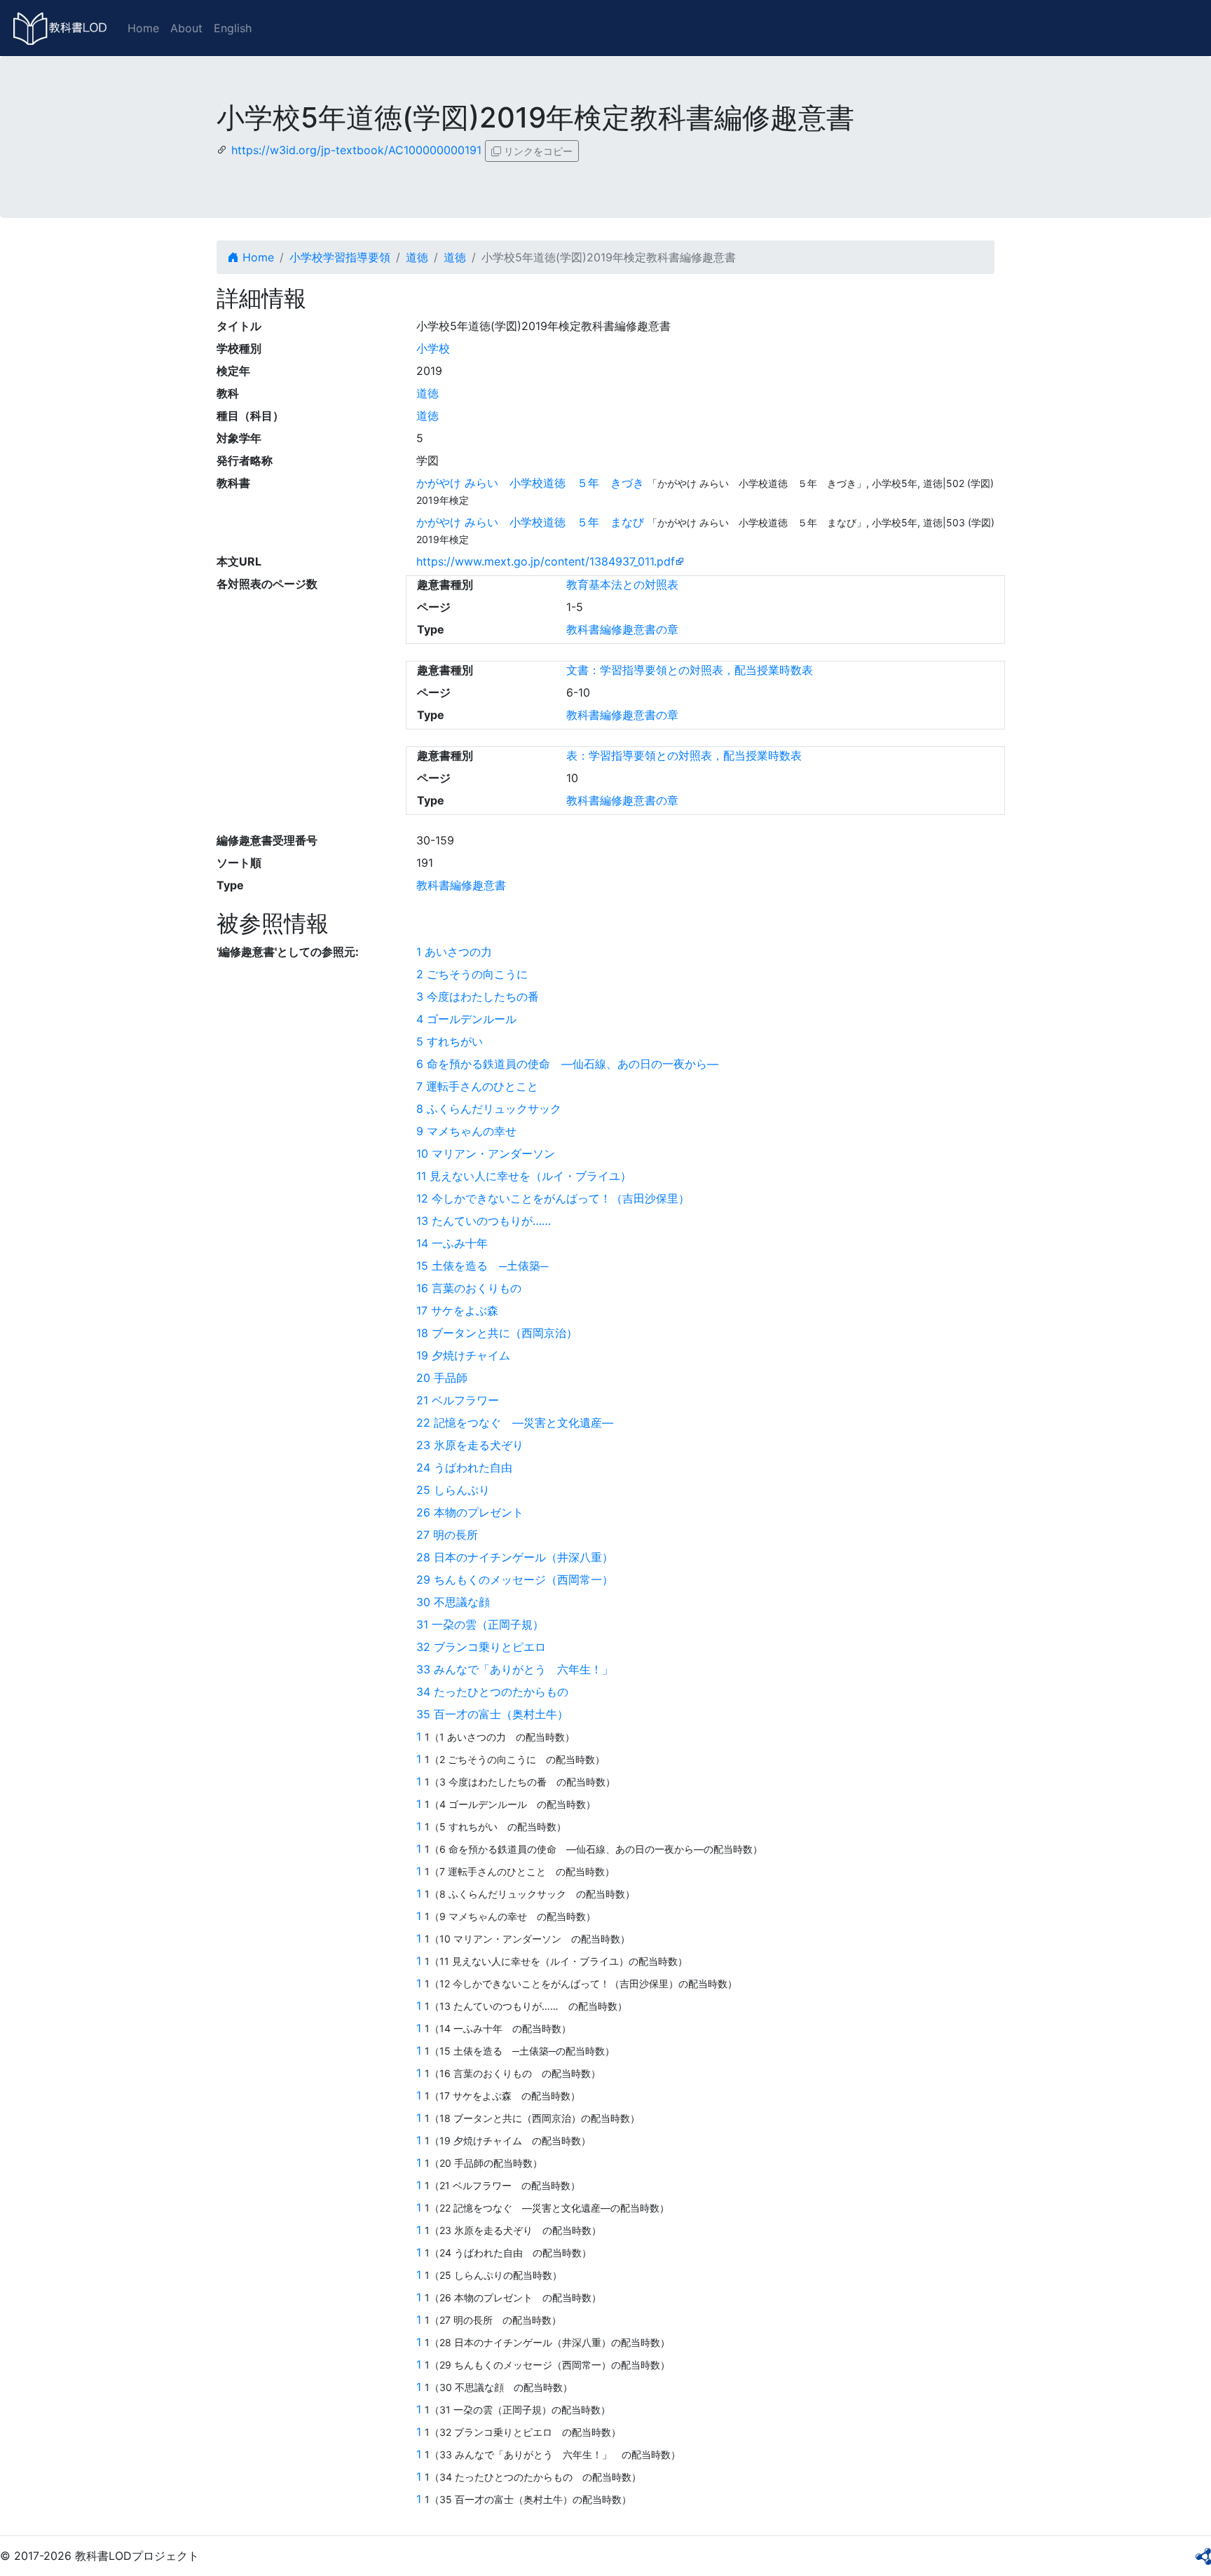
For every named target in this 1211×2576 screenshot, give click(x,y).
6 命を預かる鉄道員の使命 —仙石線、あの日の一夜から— (567, 1064)
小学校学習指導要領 (340, 257)
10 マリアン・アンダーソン (491, 1153)
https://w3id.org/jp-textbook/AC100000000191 (356, 150)
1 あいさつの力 (460, 952)
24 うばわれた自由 (470, 1467)
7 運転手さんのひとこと (483, 1086)
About (186, 28)
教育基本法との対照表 (622, 584)
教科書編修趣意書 (461, 885)
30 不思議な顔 (459, 1602)
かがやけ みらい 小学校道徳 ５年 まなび (530, 522)
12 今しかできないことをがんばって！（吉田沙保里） (553, 1198)
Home (143, 28)
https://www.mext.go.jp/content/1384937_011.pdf (546, 561)
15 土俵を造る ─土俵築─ (482, 1266)
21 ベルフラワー (463, 1400)
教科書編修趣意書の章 (622, 629)
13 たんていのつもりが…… (489, 1221)
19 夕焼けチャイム (469, 1355)
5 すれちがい (455, 1041)
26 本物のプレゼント (475, 1512)
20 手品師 (442, 1378)
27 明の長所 (453, 1535)
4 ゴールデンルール (472, 1019)
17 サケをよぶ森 (463, 1310)
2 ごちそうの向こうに (478, 974)
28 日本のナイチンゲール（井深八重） (515, 1557)
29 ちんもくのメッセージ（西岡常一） (515, 1580)
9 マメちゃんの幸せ (472, 1131)
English (233, 28)
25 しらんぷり (453, 1490)
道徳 (417, 257)
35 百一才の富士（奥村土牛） (492, 1714)
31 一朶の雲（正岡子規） (480, 1624)
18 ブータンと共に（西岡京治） (497, 1333)
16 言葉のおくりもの (474, 1288)
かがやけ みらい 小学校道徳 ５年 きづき (530, 483)
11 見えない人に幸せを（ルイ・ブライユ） (524, 1176)
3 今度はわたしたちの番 (483, 996)
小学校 (433, 348)
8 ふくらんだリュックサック (494, 1109)
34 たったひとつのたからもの (498, 1692)
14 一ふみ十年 (458, 1243)
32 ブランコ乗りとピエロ (487, 1647)
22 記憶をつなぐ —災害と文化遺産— (515, 1423)
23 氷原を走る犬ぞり (475, 1445)
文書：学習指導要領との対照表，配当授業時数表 (690, 670)
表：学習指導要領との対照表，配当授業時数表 (684, 755)
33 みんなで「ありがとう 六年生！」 (520, 1669)
